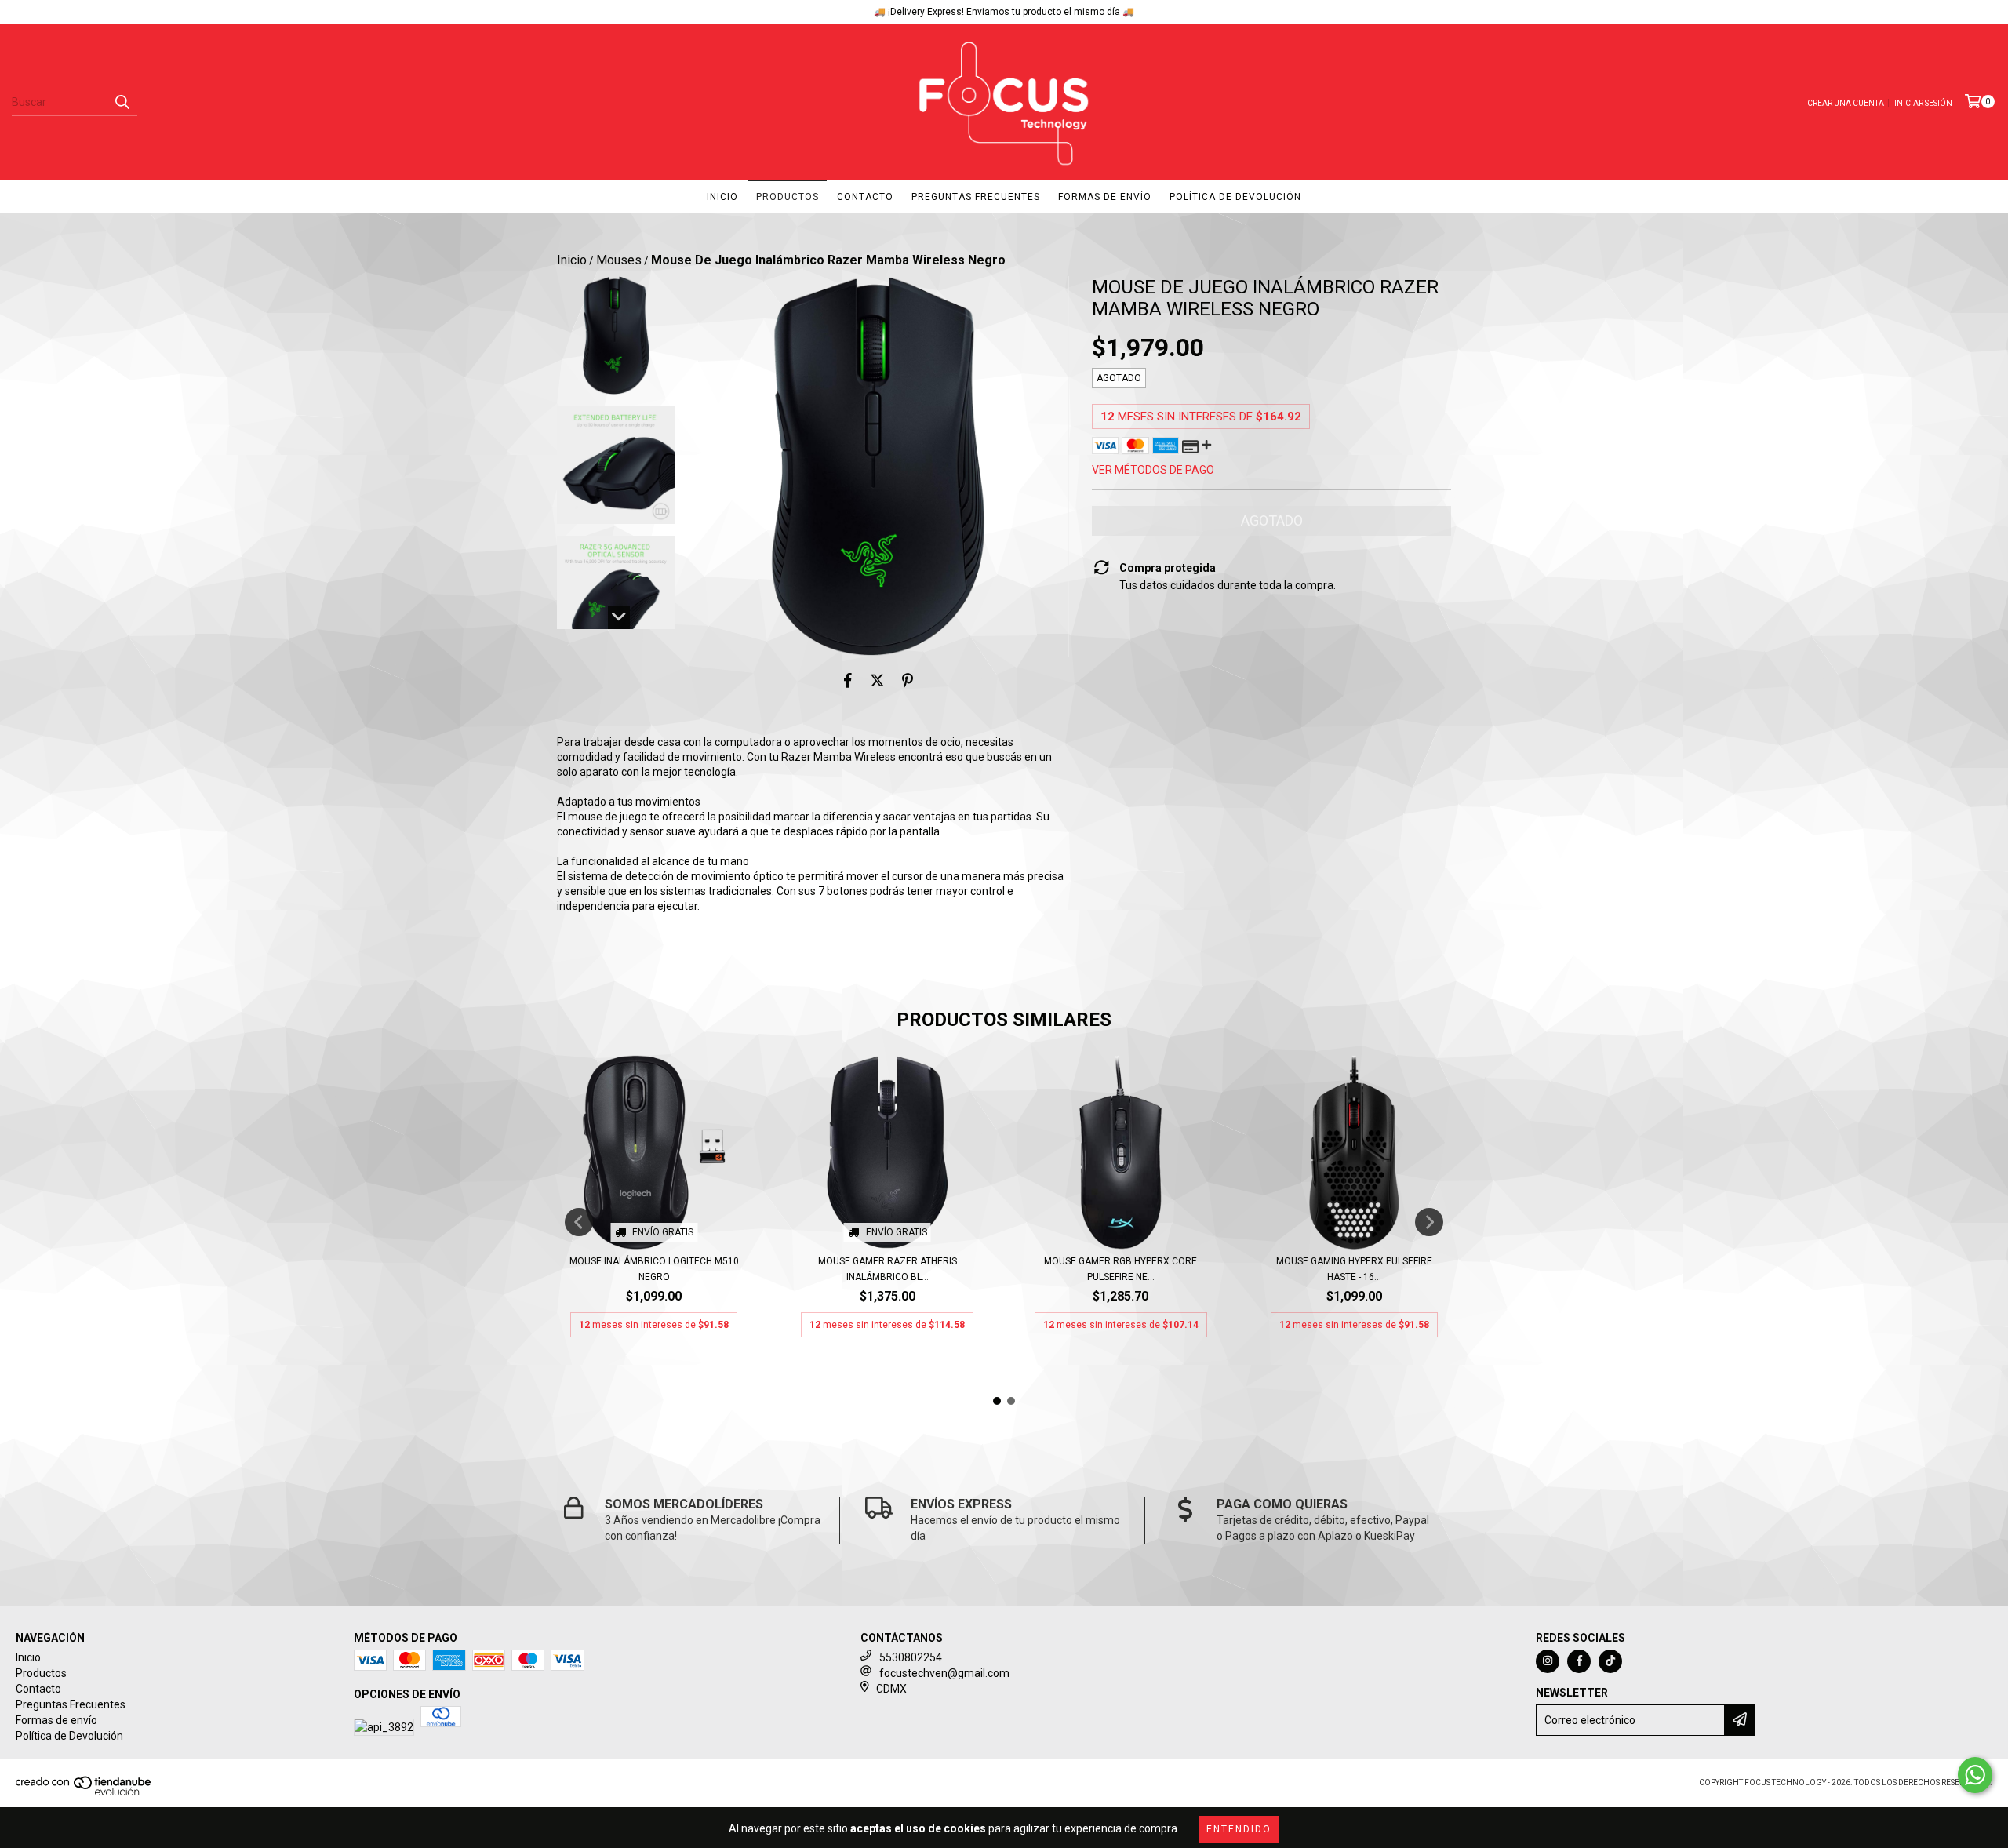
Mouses (619, 260)
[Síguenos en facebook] (1579, 1661)
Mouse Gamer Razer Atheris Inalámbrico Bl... (888, 1269)
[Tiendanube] (84, 1793)
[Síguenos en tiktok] (1610, 1661)
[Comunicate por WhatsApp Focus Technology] (1975, 1775)
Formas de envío (1105, 197)
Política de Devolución (1235, 197)
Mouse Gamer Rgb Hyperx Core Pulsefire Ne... (1120, 1269)
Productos (788, 197)
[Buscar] (122, 102)
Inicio (722, 197)
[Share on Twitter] (877, 680)
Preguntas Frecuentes (976, 197)
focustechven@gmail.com (944, 1673)
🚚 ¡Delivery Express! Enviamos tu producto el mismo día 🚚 (1004, 12)
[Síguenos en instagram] (1548, 1661)
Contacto (865, 197)
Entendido (1239, 1829)
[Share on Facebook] (848, 680)
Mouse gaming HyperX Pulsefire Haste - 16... (1354, 1269)
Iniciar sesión (1923, 103)
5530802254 (911, 1657)
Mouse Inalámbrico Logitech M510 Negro (654, 1269)
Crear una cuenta (1846, 103)
